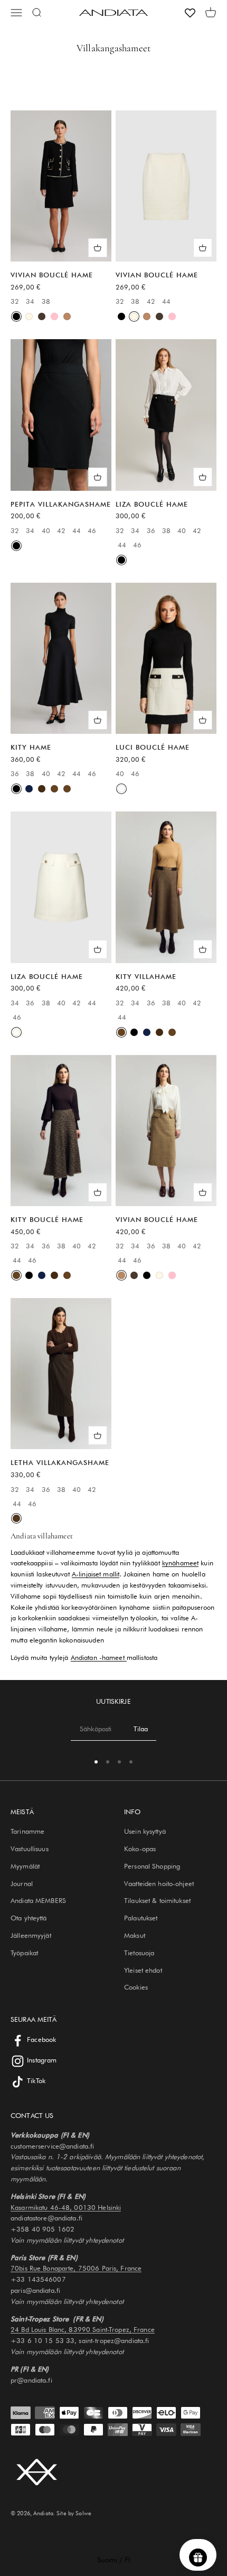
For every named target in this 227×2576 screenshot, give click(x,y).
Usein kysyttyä (145, 1831)
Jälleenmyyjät (31, 1935)
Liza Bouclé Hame (152, 504)
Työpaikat (24, 1953)
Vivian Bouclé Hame (52, 275)
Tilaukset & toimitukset (157, 1900)
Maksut (135, 1935)
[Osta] (98, 248)
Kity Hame (31, 747)
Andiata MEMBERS (38, 1900)
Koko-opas (140, 1849)
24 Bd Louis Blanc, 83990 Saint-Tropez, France (83, 2329)
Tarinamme (27, 1831)
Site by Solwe (74, 2513)
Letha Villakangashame (60, 1462)
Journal (22, 1883)
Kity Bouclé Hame (47, 1219)
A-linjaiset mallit (96, 1574)
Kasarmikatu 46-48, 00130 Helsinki (66, 2207)
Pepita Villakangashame (61, 504)
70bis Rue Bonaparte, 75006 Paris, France (76, 2268)
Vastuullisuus (30, 1849)
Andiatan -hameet (99, 1657)
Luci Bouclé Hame (153, 747)
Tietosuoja (139, 1953)
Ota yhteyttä (29, 1918)
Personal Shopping (152, 1866)
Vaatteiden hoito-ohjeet (159, 1883)
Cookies (136, 1987)
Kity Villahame (146, 976)
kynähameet (180, 1563)
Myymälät (25, 1866)
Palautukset (141, 1918)
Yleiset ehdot (143, 1970)
